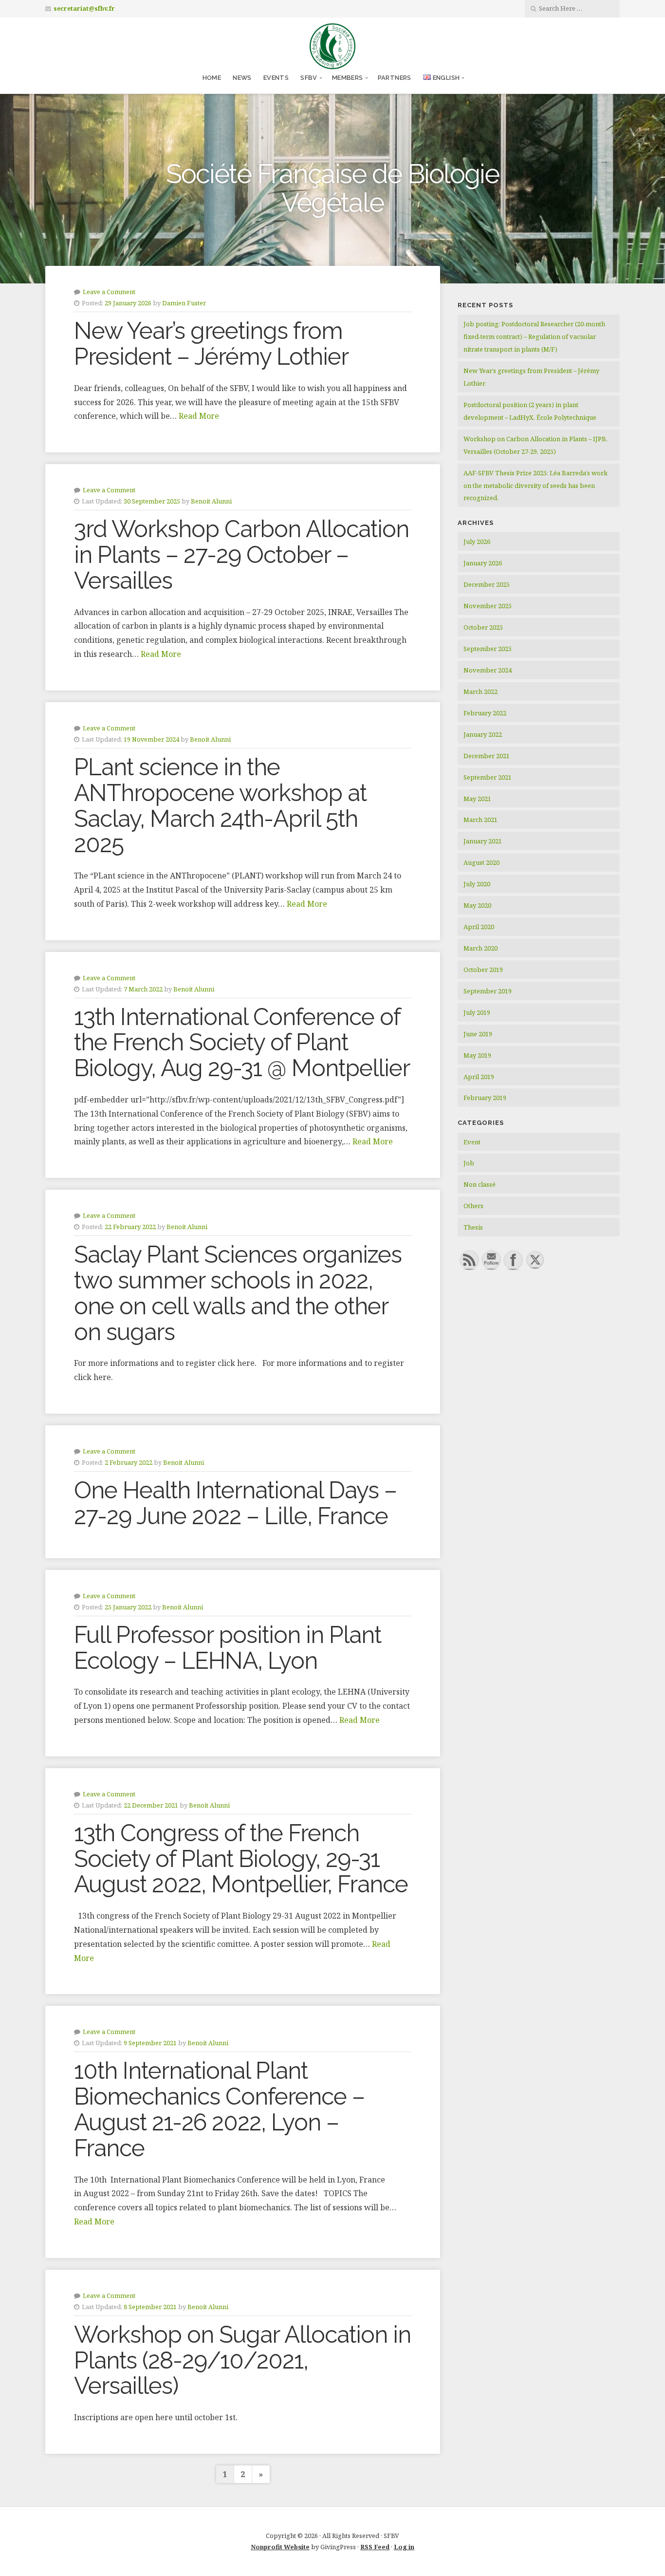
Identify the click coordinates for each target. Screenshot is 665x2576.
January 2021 (483, 841)
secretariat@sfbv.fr (84, 9)
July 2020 (477, 884)
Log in (404, 2547)
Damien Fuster (184, 303)
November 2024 (488, 670)
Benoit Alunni (211, 501)
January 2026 (483, 563)
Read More (199, 416)
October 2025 (483, 627)
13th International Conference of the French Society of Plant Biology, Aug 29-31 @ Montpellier (242, 1043)
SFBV (309, 78)
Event (472, 1142)
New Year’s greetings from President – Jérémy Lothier (211, 344)
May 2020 (477, 905)
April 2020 (479, 927)
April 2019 (479, 1077)
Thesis (473, 1227)
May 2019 (477, 1055)
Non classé (480, 1184)
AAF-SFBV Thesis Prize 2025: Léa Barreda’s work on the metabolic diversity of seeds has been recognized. (536, 485)
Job (469, 1163)
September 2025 (488, 649)
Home (212, 78)
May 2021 (477, 799)
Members (348, 78)
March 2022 (480, 691)
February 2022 (485, 713)
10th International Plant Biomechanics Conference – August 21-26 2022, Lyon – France (219, 2109)
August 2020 (481, 862)
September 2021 (488, 777)
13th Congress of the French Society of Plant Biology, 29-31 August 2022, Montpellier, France (241, 1859)
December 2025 (487, 584)
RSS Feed (375, 2547)
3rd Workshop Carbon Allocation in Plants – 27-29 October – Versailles (241, 555)
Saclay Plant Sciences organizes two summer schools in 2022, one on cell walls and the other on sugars (238, 1293)
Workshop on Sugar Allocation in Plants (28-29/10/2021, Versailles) (242, 2360)
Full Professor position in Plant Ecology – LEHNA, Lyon (228, 1648)
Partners (395, 78)
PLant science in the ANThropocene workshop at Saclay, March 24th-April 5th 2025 (220, 805)
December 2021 (487, 756)
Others (473, 1206)
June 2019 (478, 1034)
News (242, 78)
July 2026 (477, 541)
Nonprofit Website (280, 2547)
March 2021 (480, 820)
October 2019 (483, 970)
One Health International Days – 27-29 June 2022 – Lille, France (235, 1503)
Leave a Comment (109, 292)
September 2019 (488, 991)
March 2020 (480, 948)
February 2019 (485, 1098)
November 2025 (488, 606)
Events (276, 78)
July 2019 (477, 1012)
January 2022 (483, 734)
